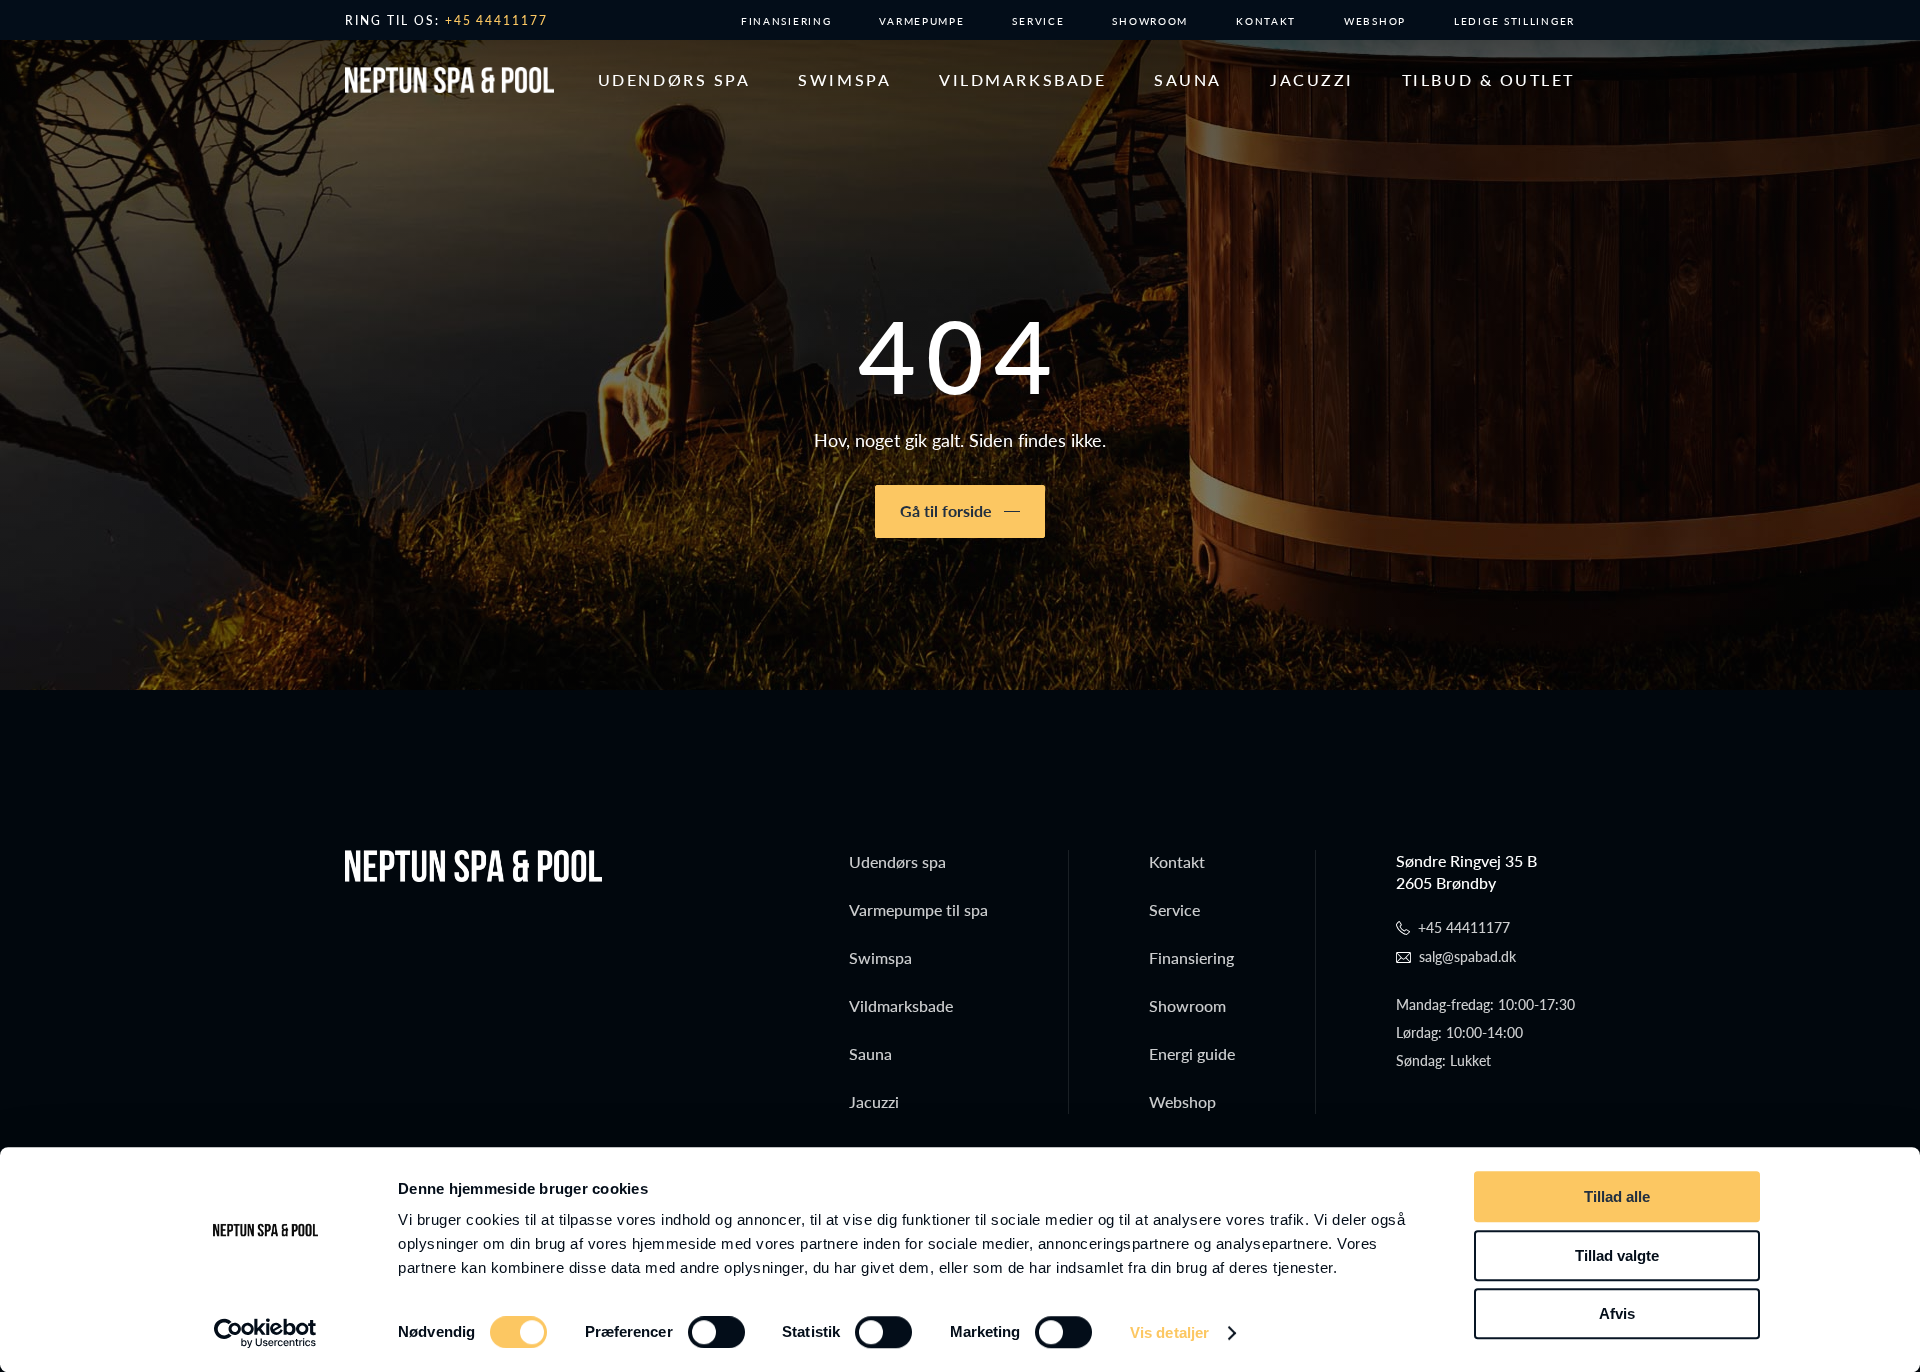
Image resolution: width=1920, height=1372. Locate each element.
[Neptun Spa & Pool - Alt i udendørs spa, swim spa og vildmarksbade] (449, 80)
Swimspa (844, 80)
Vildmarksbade (1022, 80)
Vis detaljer (1169, 1332)
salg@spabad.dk (1467, 956)
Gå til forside (946, 510)
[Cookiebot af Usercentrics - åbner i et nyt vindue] (265, 1333)
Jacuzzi (1312, 80)
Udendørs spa (674, 80)
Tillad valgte (1617, 1255)
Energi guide (1192, 1053)
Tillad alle (1617, 1196)
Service (1038, 20)
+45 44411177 (497, 20)
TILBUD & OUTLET (1488, 80)
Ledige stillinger (1514, 20)
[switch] (716, 1332)
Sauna (1188, 80)
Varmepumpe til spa (918, 909)
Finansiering (786, 20)
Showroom (1150, 20)
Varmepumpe (921, 20)
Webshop (1375, 20)
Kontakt (1266, 20)
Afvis (1617, 1313)
